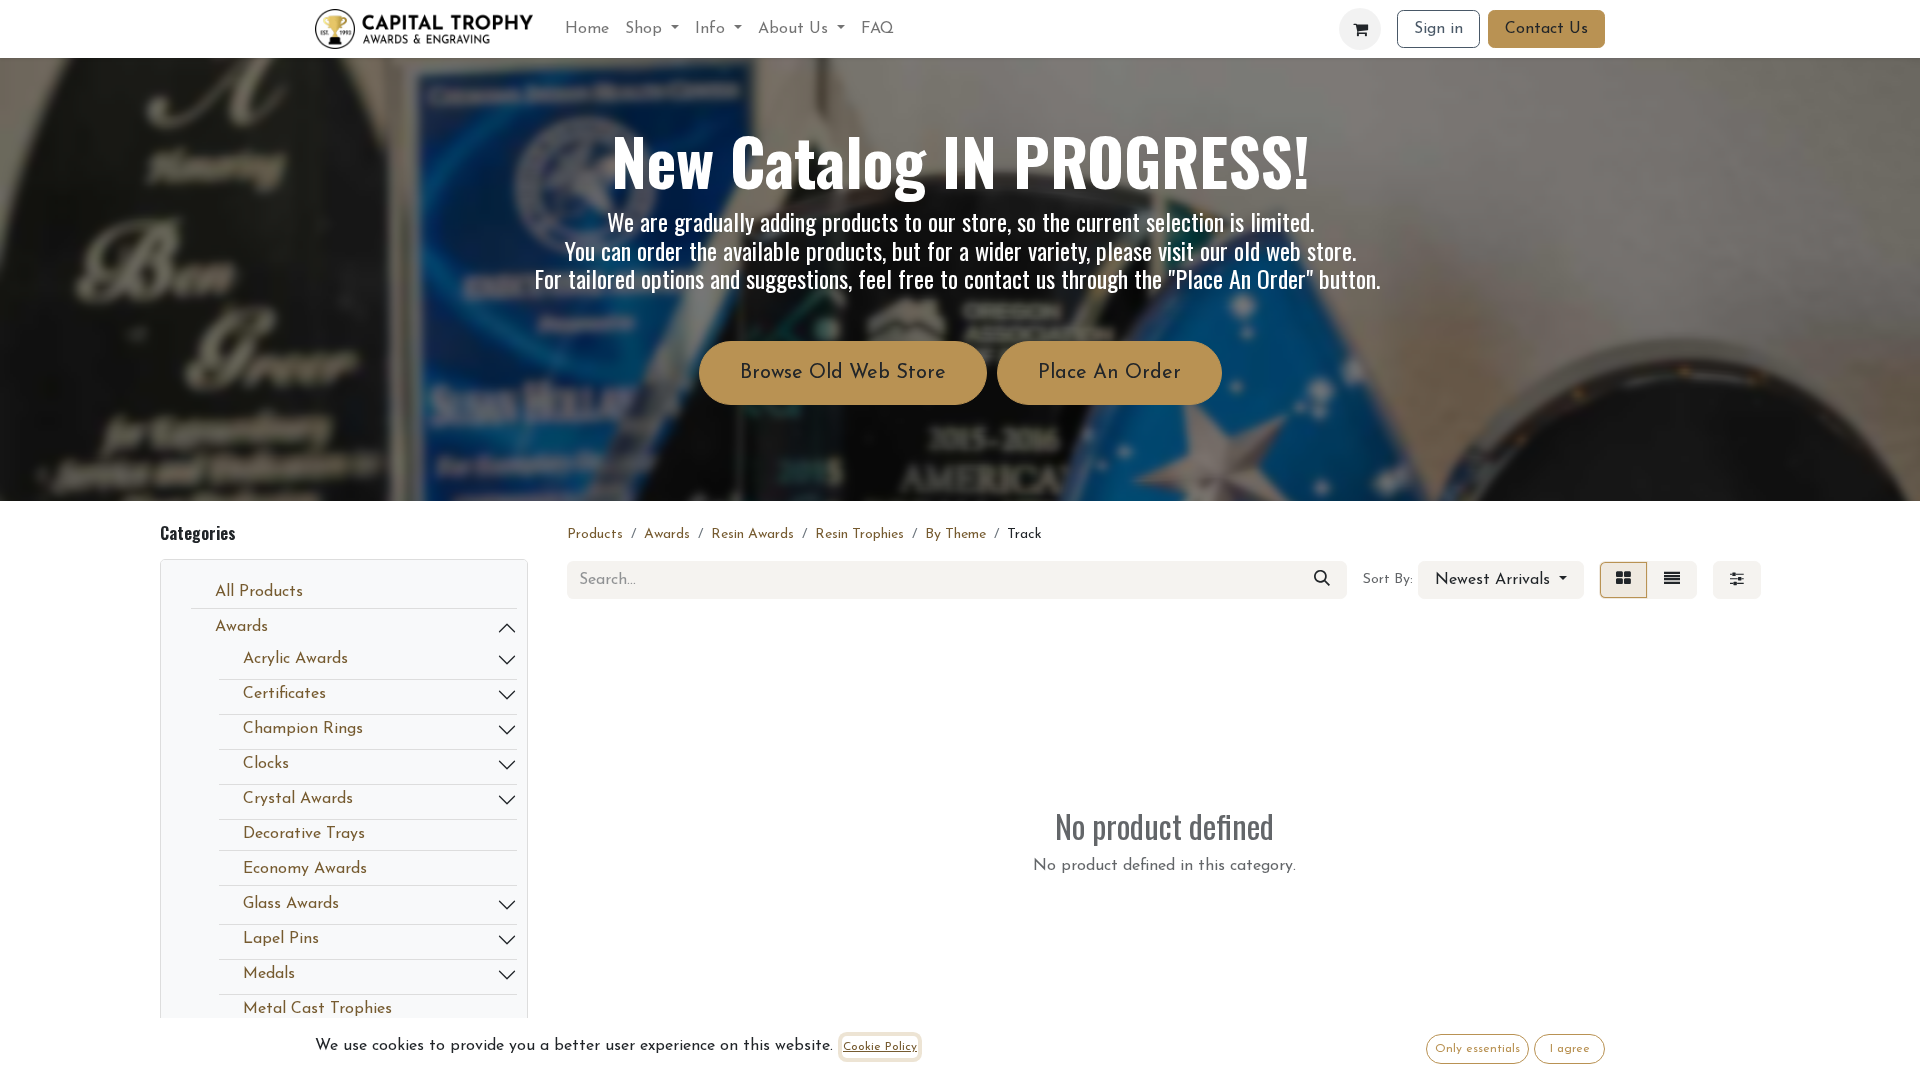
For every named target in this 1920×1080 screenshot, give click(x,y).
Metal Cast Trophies (317, 1009)
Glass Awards (291, 904)
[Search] (1322, 580)
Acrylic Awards (295, 659)
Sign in (1438, 29)
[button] (1501, 580)
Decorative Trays (304, 834)
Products (595, 534)
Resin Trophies (859, 534)
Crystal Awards (298, 799)
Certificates (284, 694)
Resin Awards (752, 534)
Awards (241, 627)
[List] (1672, 580)
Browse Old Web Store (843, 373)
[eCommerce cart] (1360, 29)
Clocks (266, 764)
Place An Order (1109, 373)
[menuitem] (587, 29)
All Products (259, 592)
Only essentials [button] (1477, 1049)
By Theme (955, 534)
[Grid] (1623, 580)
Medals (269, 974)
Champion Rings (303, 729)
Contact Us (1546, 29)
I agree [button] (1570, 1049)
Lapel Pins (281, 939)
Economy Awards (305, 869)
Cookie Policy (880, 1047)
